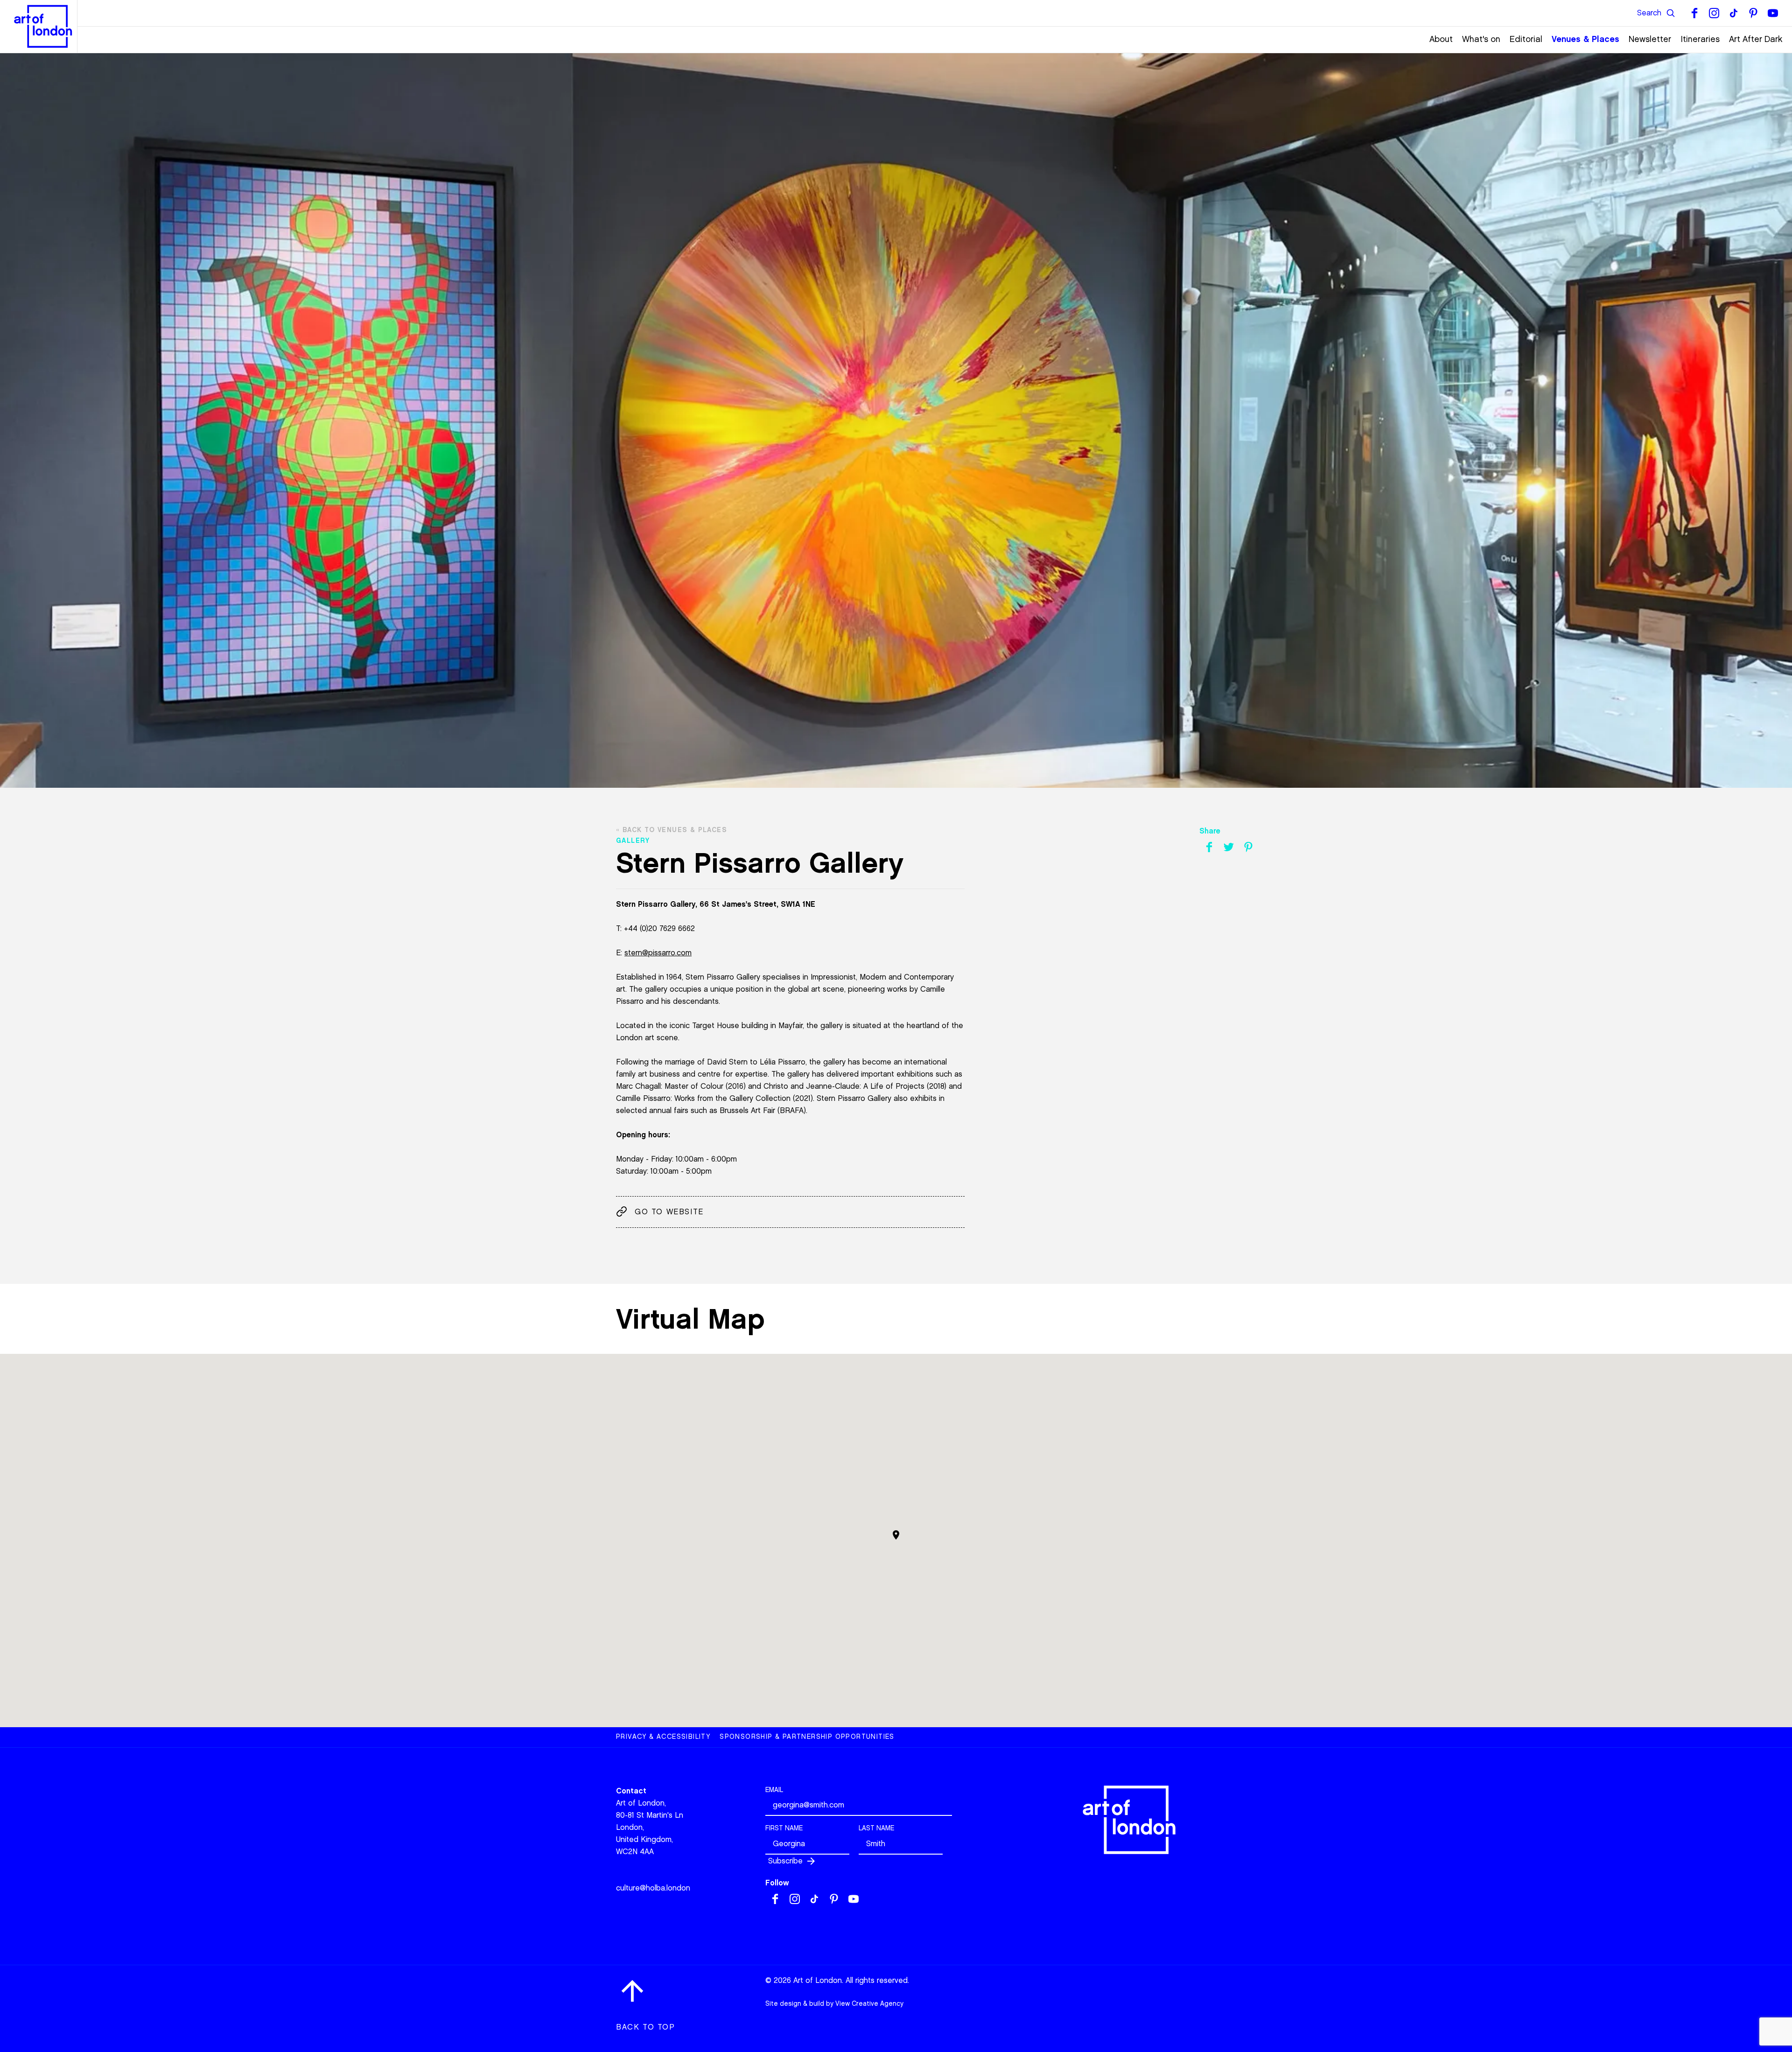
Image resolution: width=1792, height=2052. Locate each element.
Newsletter (1650, 39)
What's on (1481, 39)
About (1441, 39)
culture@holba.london (653, 1888)
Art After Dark (1756, 39)
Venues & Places (1585, 39)
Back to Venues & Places (675, 830)
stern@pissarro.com (658, 953)
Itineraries (1700, 39)
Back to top (646, 2027)
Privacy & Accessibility (663, 1737)
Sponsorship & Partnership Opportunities (807, 1737)
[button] (896, 1535)
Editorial (1526, 39)
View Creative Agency (869, 2004)
